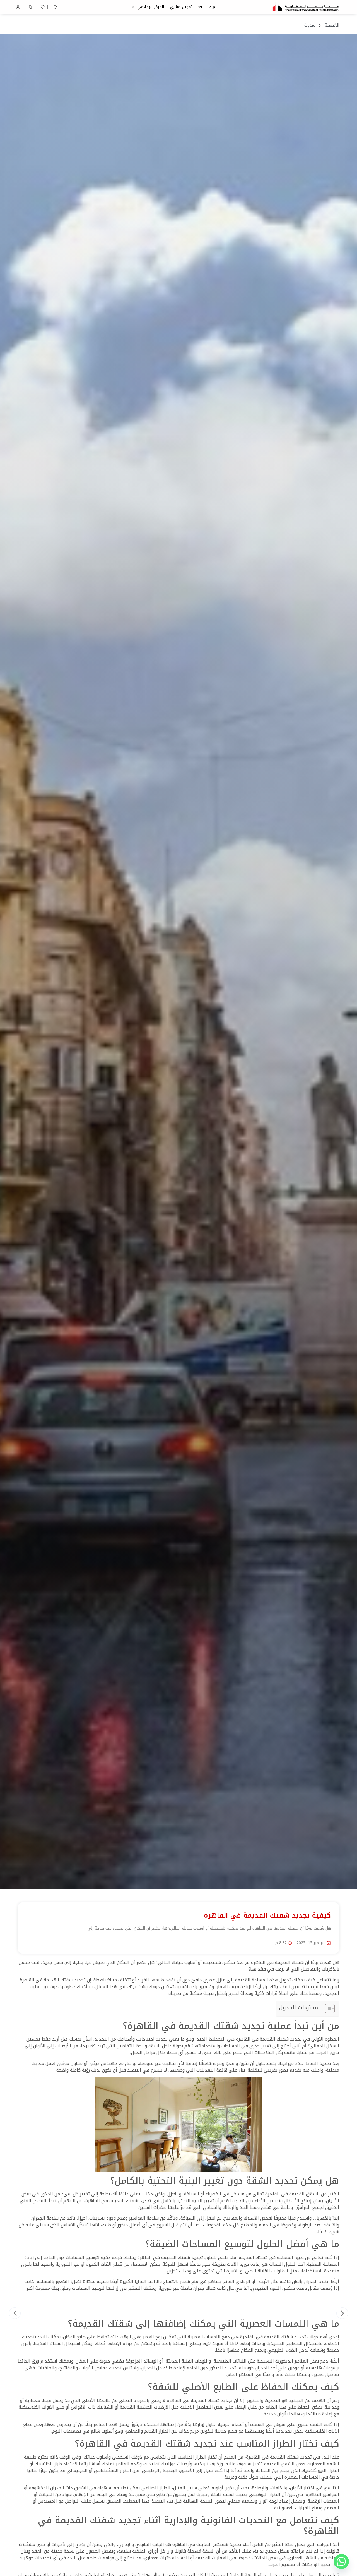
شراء (213, 7)
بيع (201, 7)
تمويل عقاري (181, 7)
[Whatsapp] (341, 2561)
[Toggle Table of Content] (327, 2009)
